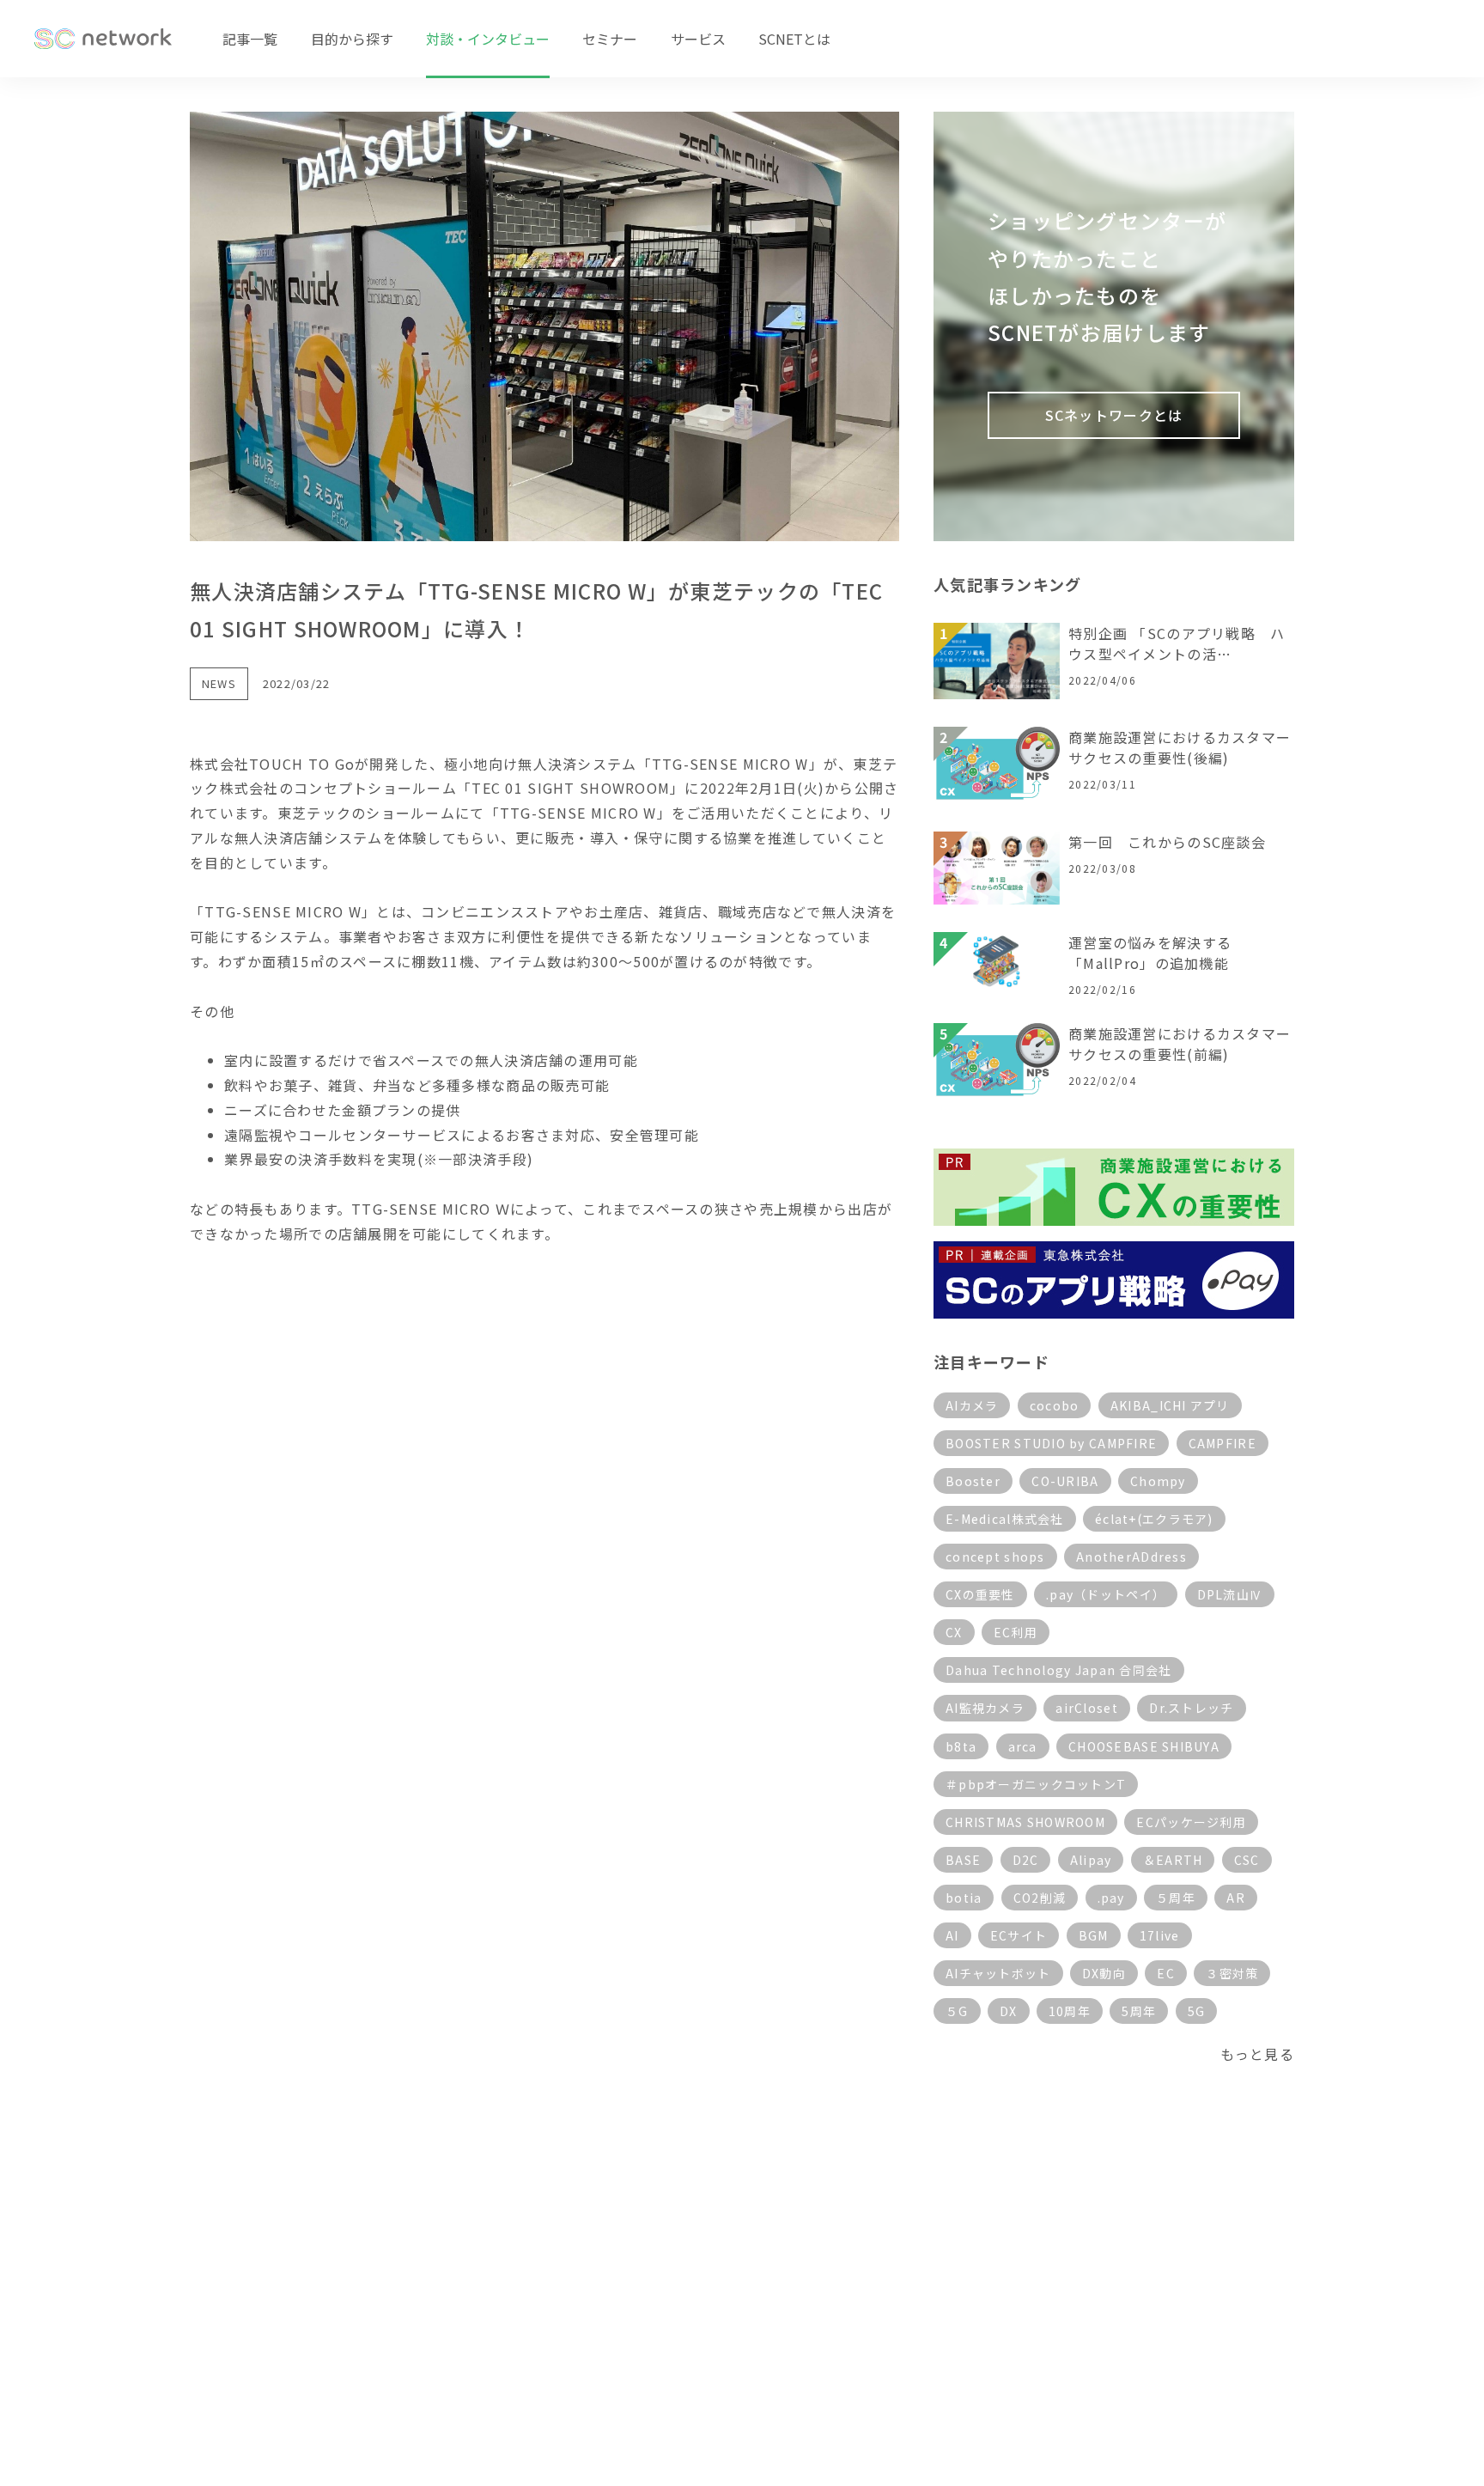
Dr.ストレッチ (1191, 1708)
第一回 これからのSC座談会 (1167, 842)
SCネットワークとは (1114, 415)
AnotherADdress (1131, 1557)
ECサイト (1019, 1935)
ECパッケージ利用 (1191, 1822)
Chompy (1158, 1481)
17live (1160, 1935)
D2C (1026, 1860)
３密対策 (1232, 1973)
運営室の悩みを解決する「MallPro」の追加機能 (1150, 953)
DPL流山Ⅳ (1230, 1594)
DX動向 (1104, 1973)
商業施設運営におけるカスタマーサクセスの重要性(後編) (1180, 747)
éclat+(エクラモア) (1154, 1519)
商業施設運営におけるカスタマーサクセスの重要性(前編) (1180, 1044)
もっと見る (1257, 2054)
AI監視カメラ (985, 1708)
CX (954, 1632)
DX (1009, 2011)
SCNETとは (794, 39)
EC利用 (1016, 1632)
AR (1236, 1898)
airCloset (1087, 1708)
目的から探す (352, 39)
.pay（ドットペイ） (1106, 1594)
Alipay (1091, 1860)
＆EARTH (1173, 1860)
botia (964, 1898)
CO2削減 (1040, 1898)
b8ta (961, 1746)
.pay (1111, 1898)
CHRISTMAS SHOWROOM (1025, 1822)
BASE (963, 1860)
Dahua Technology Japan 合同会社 (1059, 1670)
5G (1197, 2011)
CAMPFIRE (1222, 1443)
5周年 (1139, 2011)
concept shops (995, 1557)
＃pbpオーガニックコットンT (1036, 1784)
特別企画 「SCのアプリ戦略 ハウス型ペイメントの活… (1177, 643)
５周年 (1176, 1898)
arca (1023, 1746)
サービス (698, 39)
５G (957, 2011)
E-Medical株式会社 (1005, 1519)
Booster (973, 1481)
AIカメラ (972, 1405)
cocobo (1055, 1405)
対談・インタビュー (488, 39)
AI (952, 1935)
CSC (1247, 1860)
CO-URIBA (1065, 1481)
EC (1166, 1973)
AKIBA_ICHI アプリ (1170, 1405)
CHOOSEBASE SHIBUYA (1144, 1746)
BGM (1094, 1935)
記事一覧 (250, 39)
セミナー (610, 39)
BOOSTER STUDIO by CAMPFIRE (1051, 1443)
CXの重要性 (980, 1594)
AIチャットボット (998, 1973)
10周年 (1070, 2011)
